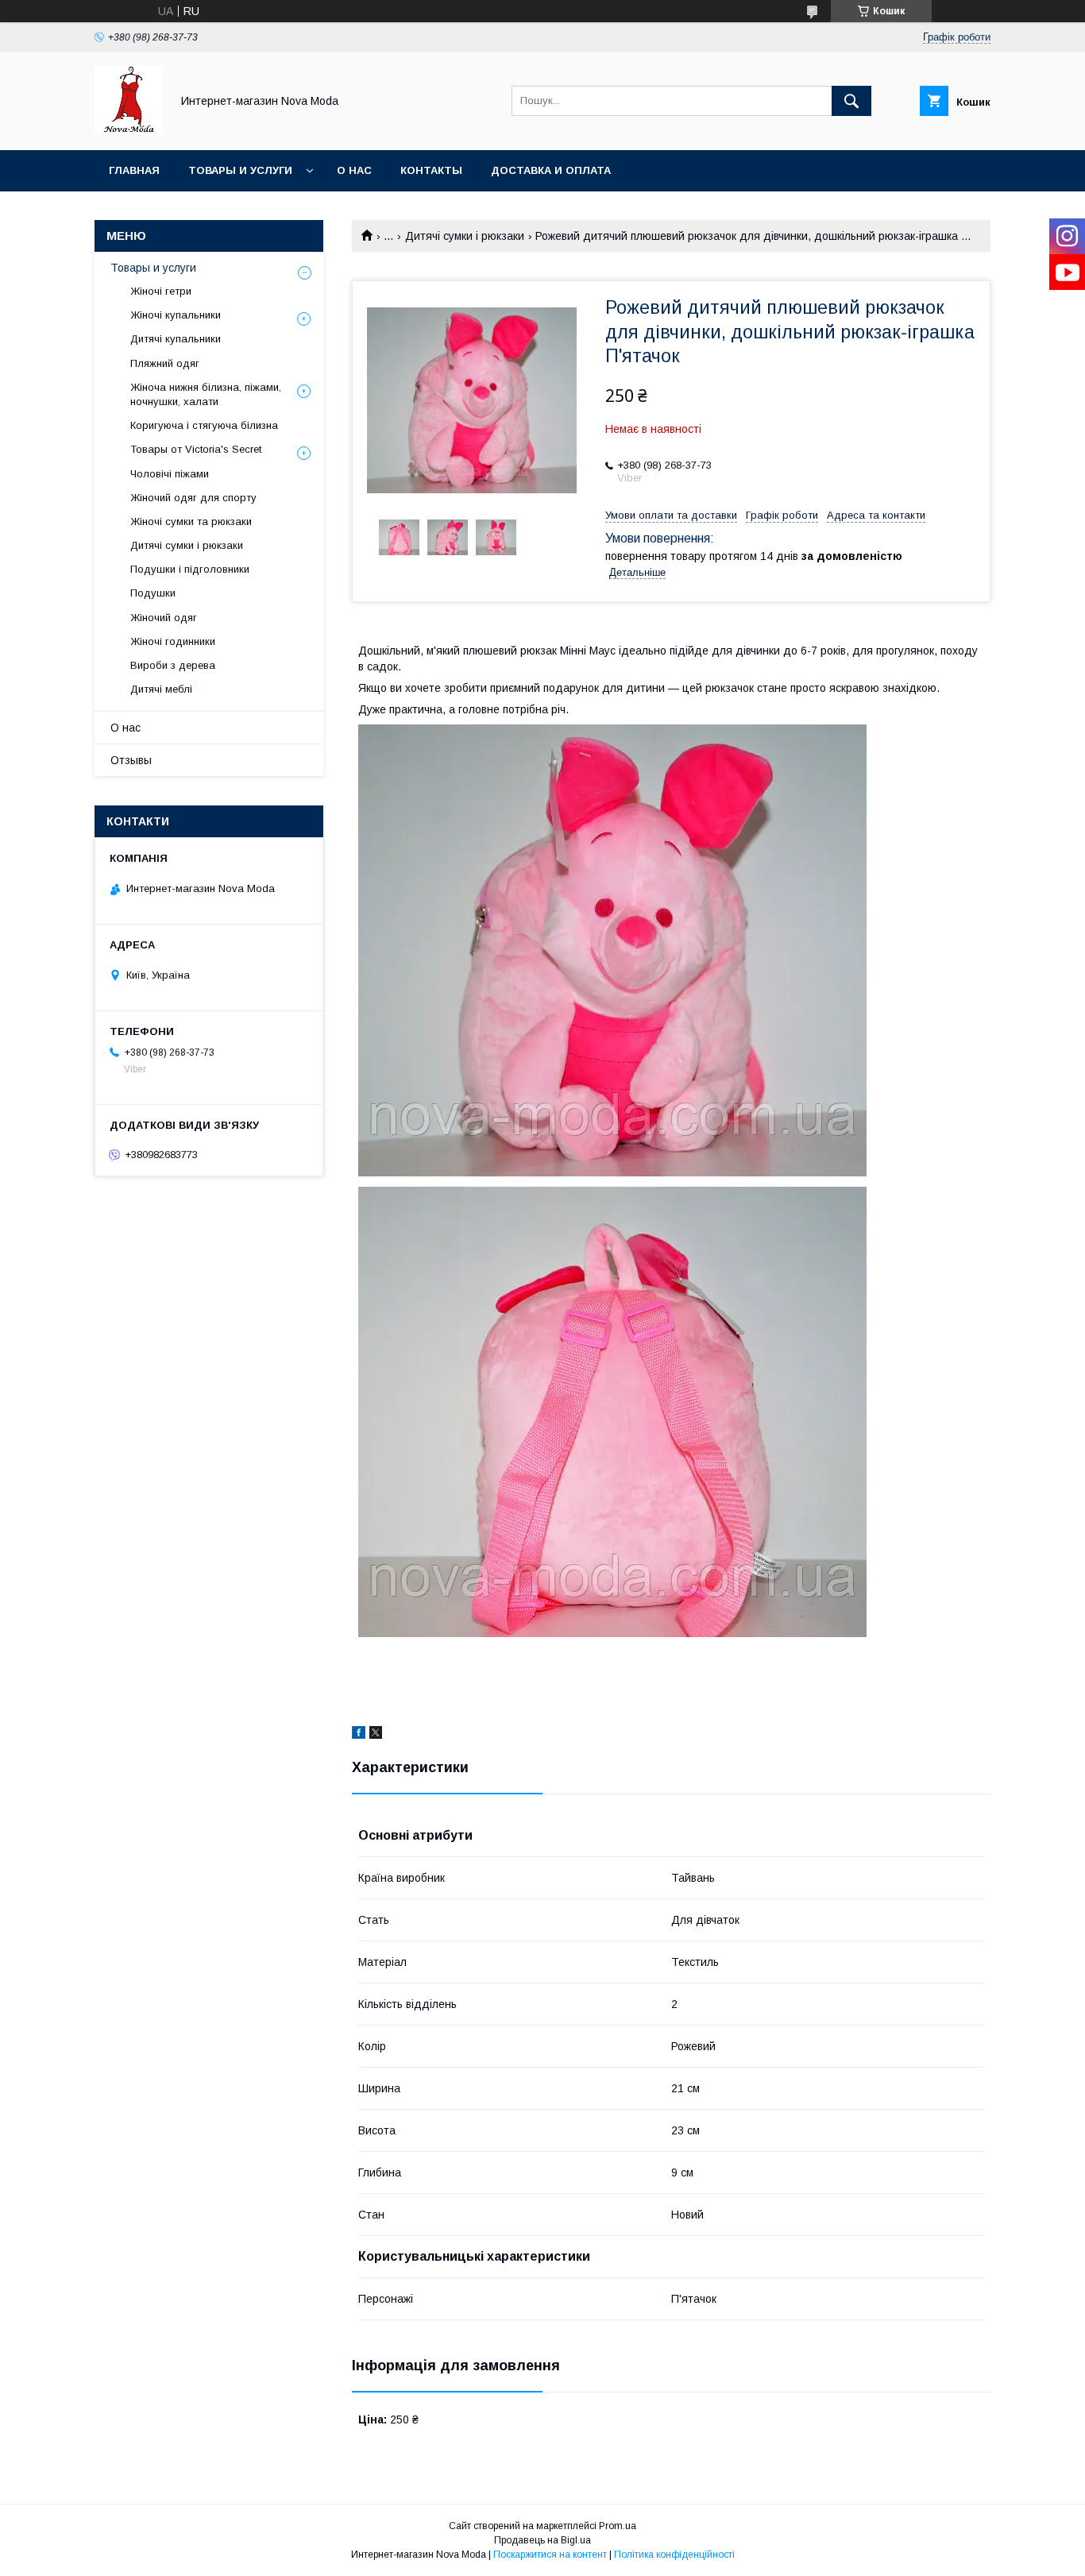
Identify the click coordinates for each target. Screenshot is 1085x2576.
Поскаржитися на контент (550, 2555)
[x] (376, 1735)
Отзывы (131, 760)
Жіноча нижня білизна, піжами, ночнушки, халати (206, 394)
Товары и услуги (240, 170)
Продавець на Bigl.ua (542, 2540)
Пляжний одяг (165, 363)
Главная (134, 170)
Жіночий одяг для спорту (193, 498)
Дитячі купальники (176, 339)
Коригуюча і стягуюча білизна (204, 425)
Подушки (153, 593)
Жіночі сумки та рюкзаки (191, 521)
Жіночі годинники (173, 641)
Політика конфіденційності (674, 2555)
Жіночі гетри (161, 291)
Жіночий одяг (164, 618)
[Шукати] (851, 101)
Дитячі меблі (161, 689)
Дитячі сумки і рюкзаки (465, 236)
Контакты (431, 170)
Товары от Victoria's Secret (196, 449)
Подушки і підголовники (190, 569)
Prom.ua (618, 2526)
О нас (354, 170)
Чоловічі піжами (170, 474)
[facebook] (359, 1735)
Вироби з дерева (173, 665)
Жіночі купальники (176, 315)
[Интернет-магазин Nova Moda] (128, 129)
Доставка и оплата (551, 170)
